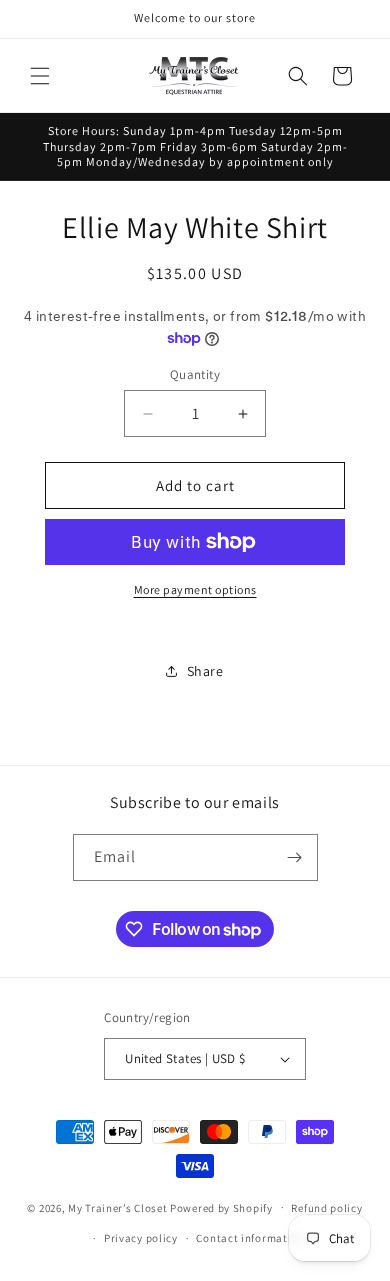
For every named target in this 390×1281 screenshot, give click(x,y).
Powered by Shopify (221, 1207)
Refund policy (326, 1208)
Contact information (250, 1238)
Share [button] (205, 671)
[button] (40, 76)
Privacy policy (141, 1238)
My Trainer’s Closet (117, 1207)
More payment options (195, 589)
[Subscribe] (295, 857)
